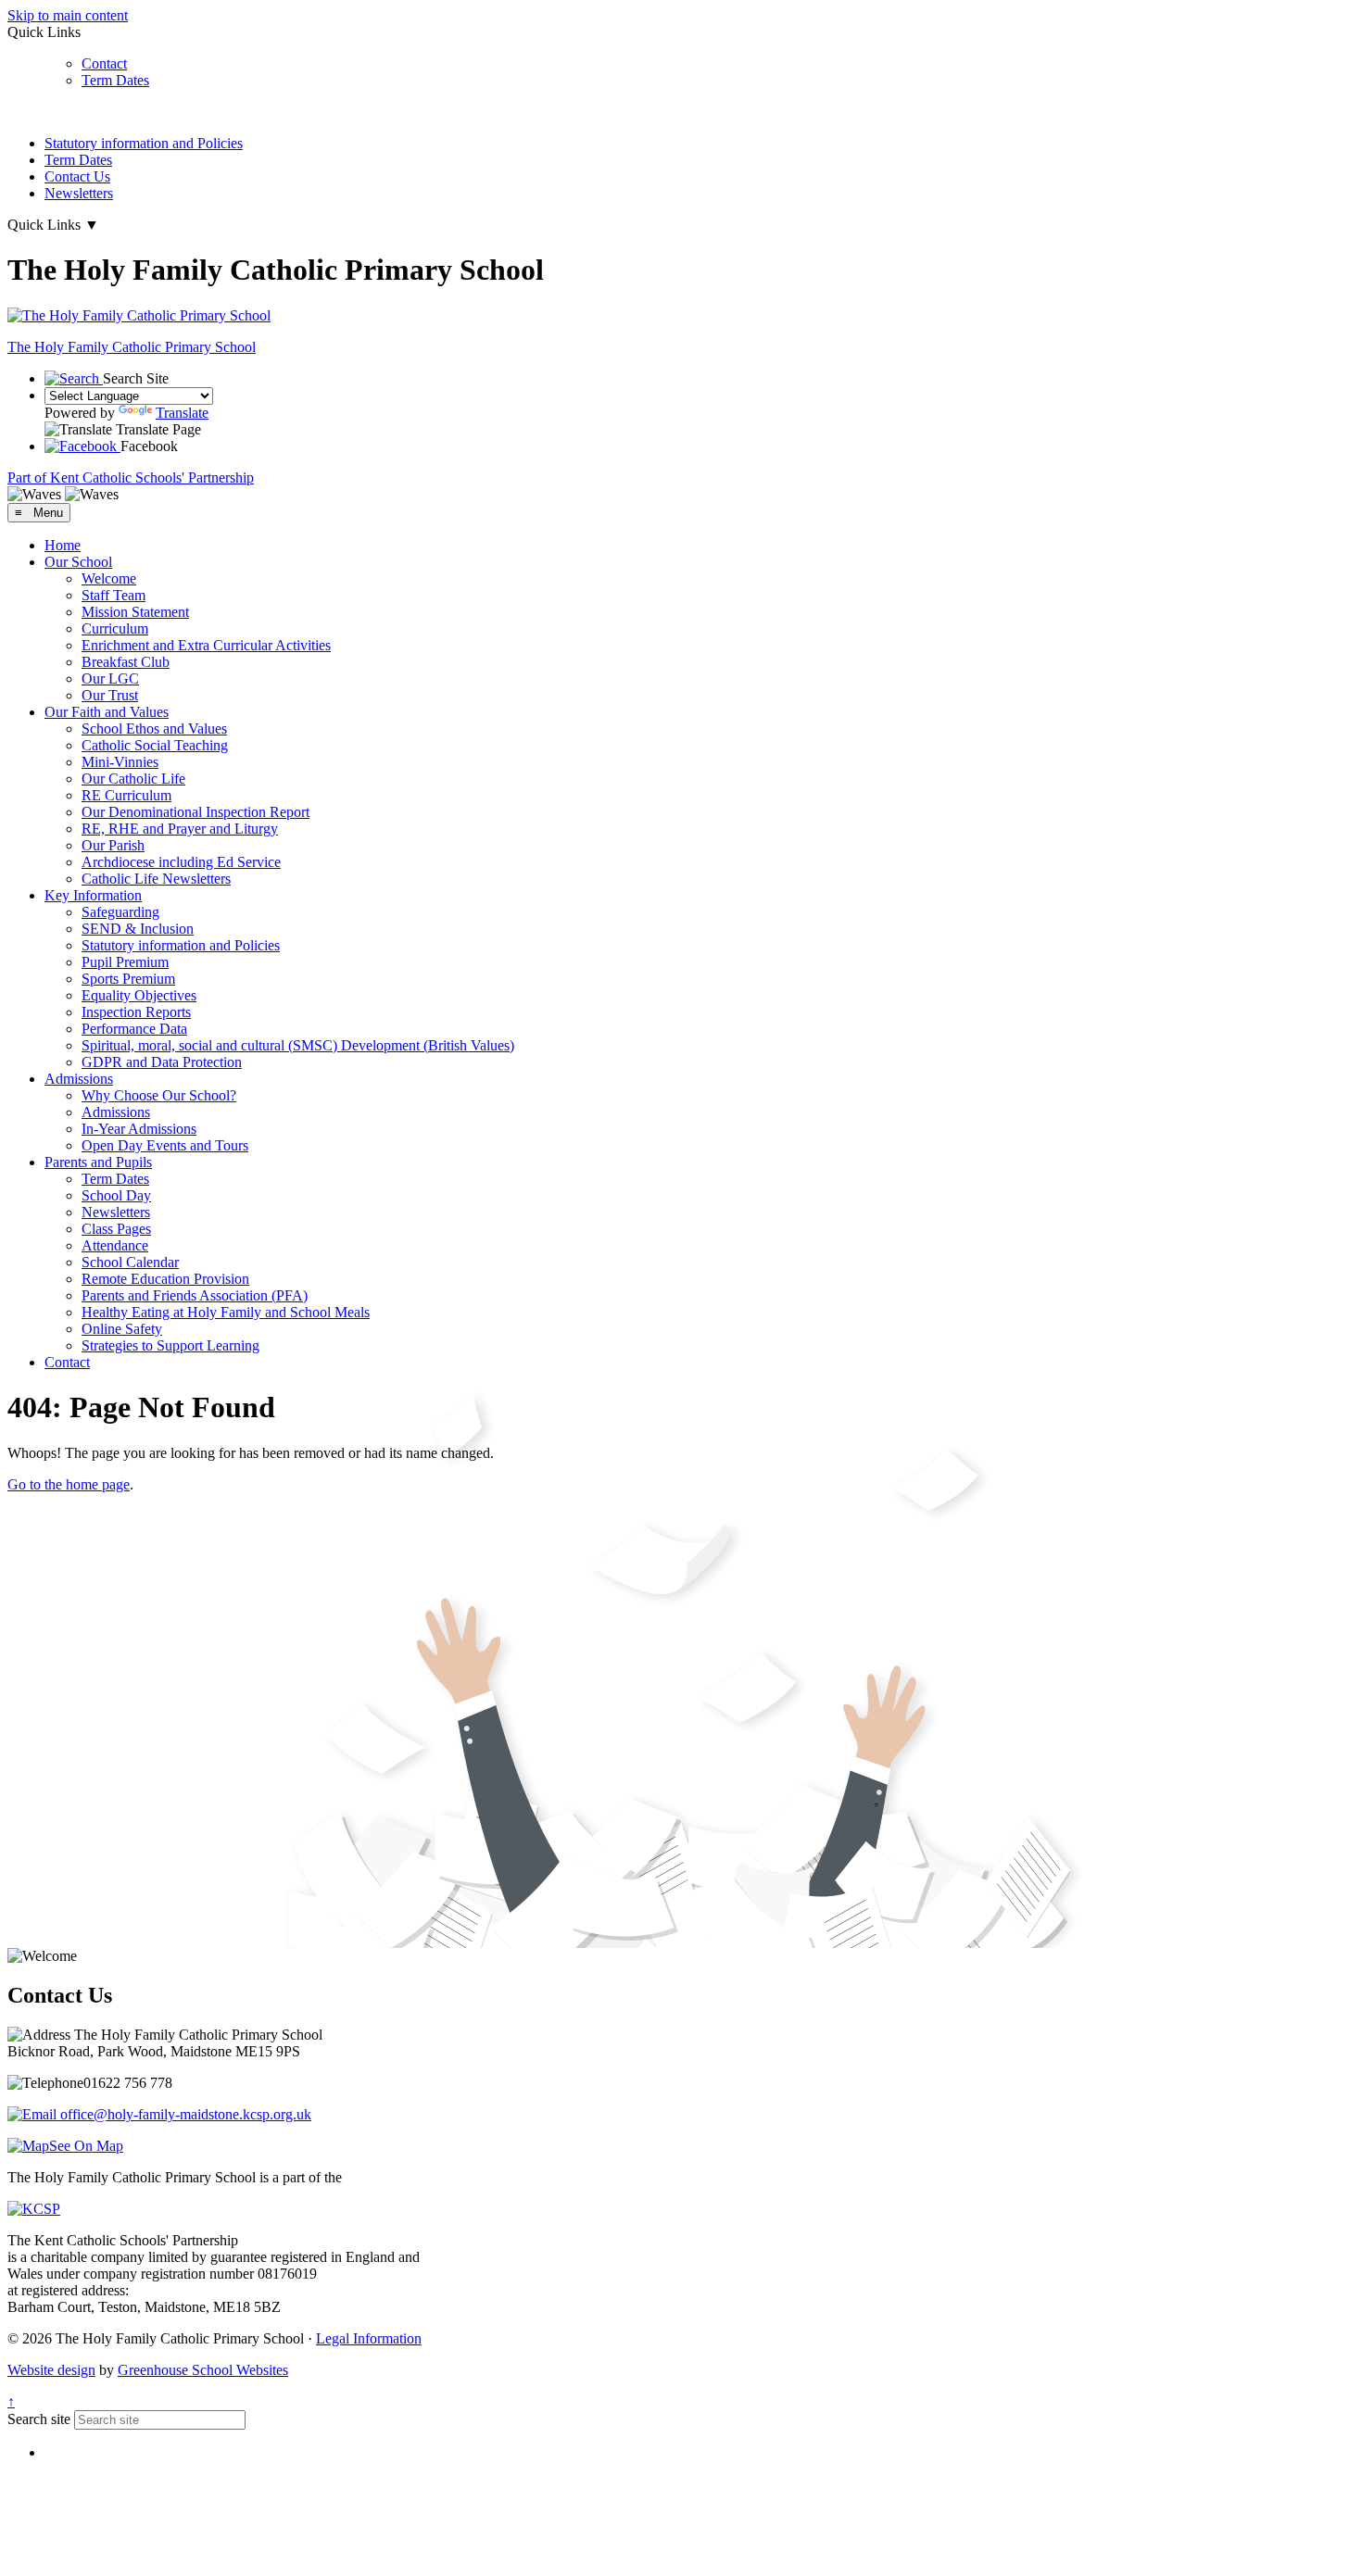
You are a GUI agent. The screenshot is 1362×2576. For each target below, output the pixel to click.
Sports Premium (128, 979)
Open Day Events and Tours (165, 1145)
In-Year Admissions (139, 1129)
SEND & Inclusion (138, 929)
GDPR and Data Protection (162, 1062)
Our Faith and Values (107, 712)
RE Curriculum (126, 795)
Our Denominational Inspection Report (195, 812)
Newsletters (79, 193)
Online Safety (122, 1329)
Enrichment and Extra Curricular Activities (206, 645)
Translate (182, 413)
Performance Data (134, 1029)
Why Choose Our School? (159, 1095)
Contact (104, 63)
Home (63, 545)
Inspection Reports (136, 1012)
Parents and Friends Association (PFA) (195, 1295)
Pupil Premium (125, 962)
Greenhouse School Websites (203, 2370)
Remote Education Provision (165, 1279)
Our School (78, 562)
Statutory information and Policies (144, 143)
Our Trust (110, 695)
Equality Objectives (139, 995)
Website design (51, 2370)
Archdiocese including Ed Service (181, 862)
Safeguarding (120, 912)
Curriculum (115, 628)
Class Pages (116, 1229)
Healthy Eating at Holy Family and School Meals (226, 1312)
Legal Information (369, 2338)
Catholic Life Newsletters (156, 879)
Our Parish (113, 845)
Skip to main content (68, 15)
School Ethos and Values (154, 729)
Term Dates (115, 80)
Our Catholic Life (133, 779)
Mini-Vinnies (120, 762)
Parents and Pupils (98, 1162)
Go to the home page (69, 1484)
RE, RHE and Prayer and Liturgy (180, 829)
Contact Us (77, 176)
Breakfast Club (126, 662)
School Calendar (130, 1262)
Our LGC (110, 679)
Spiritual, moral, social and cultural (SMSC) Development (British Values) (298, 1045)
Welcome (109, 578)
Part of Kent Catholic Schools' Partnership (131, 478)
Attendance (115, 1245)
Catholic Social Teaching (155, 745)
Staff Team (113, 595)
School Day (116, 1195)
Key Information (93, 895)
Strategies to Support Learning (170, 1345)
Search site (39, 2419)
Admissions (79, 1079)
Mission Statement (135, 612)
